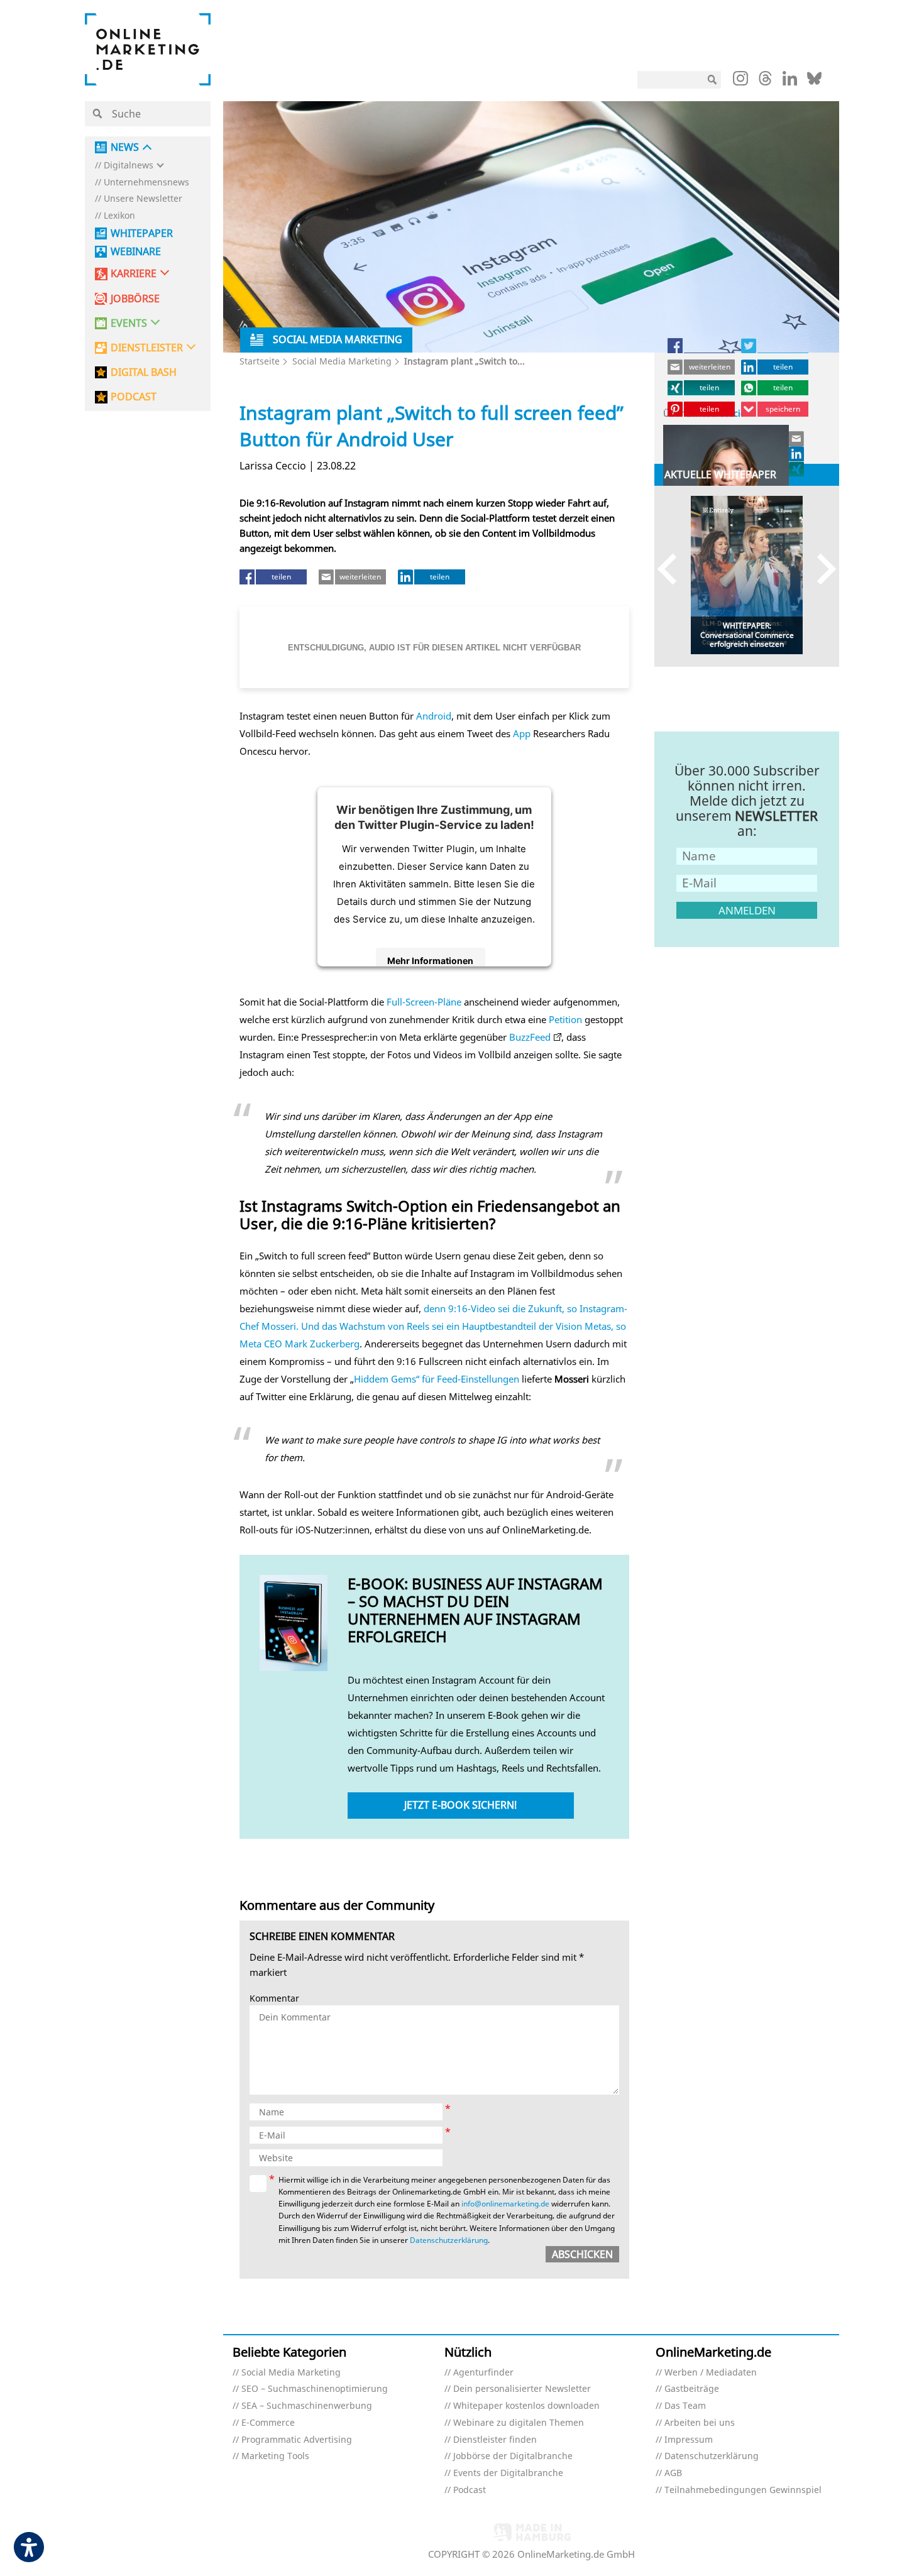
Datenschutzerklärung (449, 2240)
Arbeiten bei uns (700, 2423)
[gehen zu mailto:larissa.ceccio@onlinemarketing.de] (797, 439)
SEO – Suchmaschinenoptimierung (315, 2389)
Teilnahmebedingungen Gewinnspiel (743, 2490)
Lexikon (119, 216)
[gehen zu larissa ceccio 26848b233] (797, 454)
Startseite (260, 361)
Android (434, 716)
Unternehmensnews (146, 183)
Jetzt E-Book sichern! (460, 1805)
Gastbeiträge (692, 2389)
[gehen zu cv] (797, 469)
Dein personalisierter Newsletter (522, 2389)
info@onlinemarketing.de (505, 2204)
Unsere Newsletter (143, 199)
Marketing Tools (275, 2456)
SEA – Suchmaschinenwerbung (307, 2406)
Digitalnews (129, 166)
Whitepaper (142, 233)
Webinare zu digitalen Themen (519, 2423)
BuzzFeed (530, 1037)
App (522, 733)
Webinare (136, 252)
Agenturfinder (483, 2373)
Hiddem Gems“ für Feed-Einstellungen (437, 1379)
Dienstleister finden (495, 2440)
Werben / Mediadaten (711, 2373)
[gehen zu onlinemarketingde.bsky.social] (814, 82)
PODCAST (134, 397)
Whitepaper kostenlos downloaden (526, 2406)
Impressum (689, 2440)
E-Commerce (268, 2423)
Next (821, 569)
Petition (565, 1019)
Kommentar (274, 1999)
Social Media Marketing (342, 361)
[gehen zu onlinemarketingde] (740, 81)
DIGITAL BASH (144, 372)
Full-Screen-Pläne (424, 1002)
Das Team (685, 2406)
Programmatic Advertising (297, 2440)
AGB (673, 2473)
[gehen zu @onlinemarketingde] (765, 82)
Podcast (470, 2490)
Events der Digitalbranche (508, 2473)
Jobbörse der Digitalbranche (513, 2456)
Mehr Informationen (430, 960)
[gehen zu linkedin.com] (790, 82)
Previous (673, 569)
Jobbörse (135, 299)
